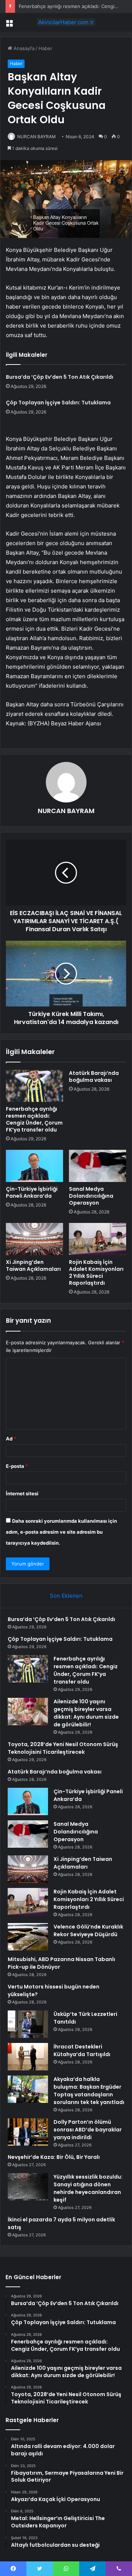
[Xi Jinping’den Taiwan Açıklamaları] (34, 1239)
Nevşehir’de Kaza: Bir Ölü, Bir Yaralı (54, 2157)
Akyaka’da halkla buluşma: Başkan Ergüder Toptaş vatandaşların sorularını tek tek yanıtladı (89, 2091)
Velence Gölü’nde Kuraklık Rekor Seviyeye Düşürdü (88, 1931)
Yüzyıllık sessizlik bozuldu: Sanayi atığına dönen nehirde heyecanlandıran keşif (88, 2188)
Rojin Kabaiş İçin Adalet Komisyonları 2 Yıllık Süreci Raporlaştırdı (96, 1272)
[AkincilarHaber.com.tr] (66, 22)
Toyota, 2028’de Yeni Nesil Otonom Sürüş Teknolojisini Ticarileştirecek (63, 1748)
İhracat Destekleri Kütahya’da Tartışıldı (82, 2050)
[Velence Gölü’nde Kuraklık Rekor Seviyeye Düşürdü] (28, 1937)
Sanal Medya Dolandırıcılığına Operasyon (91, 1196)
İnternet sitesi (22, 1493)
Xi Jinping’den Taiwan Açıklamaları (33, 1266)
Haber (45, 48)
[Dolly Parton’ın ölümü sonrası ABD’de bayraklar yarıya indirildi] (28, 2132)
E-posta (17, 1466)
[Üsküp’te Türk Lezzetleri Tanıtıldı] (28, 2024)
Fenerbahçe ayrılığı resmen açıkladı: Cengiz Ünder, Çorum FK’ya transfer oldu (34, 1119)
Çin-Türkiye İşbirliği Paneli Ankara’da (32, 1192)
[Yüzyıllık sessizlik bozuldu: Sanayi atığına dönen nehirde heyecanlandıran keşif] (28, 2187)
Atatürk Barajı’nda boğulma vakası (94, 1077)
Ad (11, 1439)
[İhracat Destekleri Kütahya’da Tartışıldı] (28, 2057)
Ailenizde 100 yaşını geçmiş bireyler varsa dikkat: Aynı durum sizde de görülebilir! (86, 1713)
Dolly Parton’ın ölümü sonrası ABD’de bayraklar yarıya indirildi (88, 2130)
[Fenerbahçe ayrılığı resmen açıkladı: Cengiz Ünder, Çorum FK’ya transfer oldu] (34, 1086)
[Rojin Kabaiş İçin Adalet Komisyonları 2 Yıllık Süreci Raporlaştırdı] (98, 1239)
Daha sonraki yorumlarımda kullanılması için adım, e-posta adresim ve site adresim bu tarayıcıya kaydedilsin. (61, 1532)
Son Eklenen (66, 1596)
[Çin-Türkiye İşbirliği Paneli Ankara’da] (34, 1166)
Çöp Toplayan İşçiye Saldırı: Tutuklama (58, 403)
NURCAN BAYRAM (36, 137)
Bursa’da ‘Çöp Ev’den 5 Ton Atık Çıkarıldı (60, 377)
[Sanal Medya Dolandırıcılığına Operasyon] (98, 1166)
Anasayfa (23, 48)
